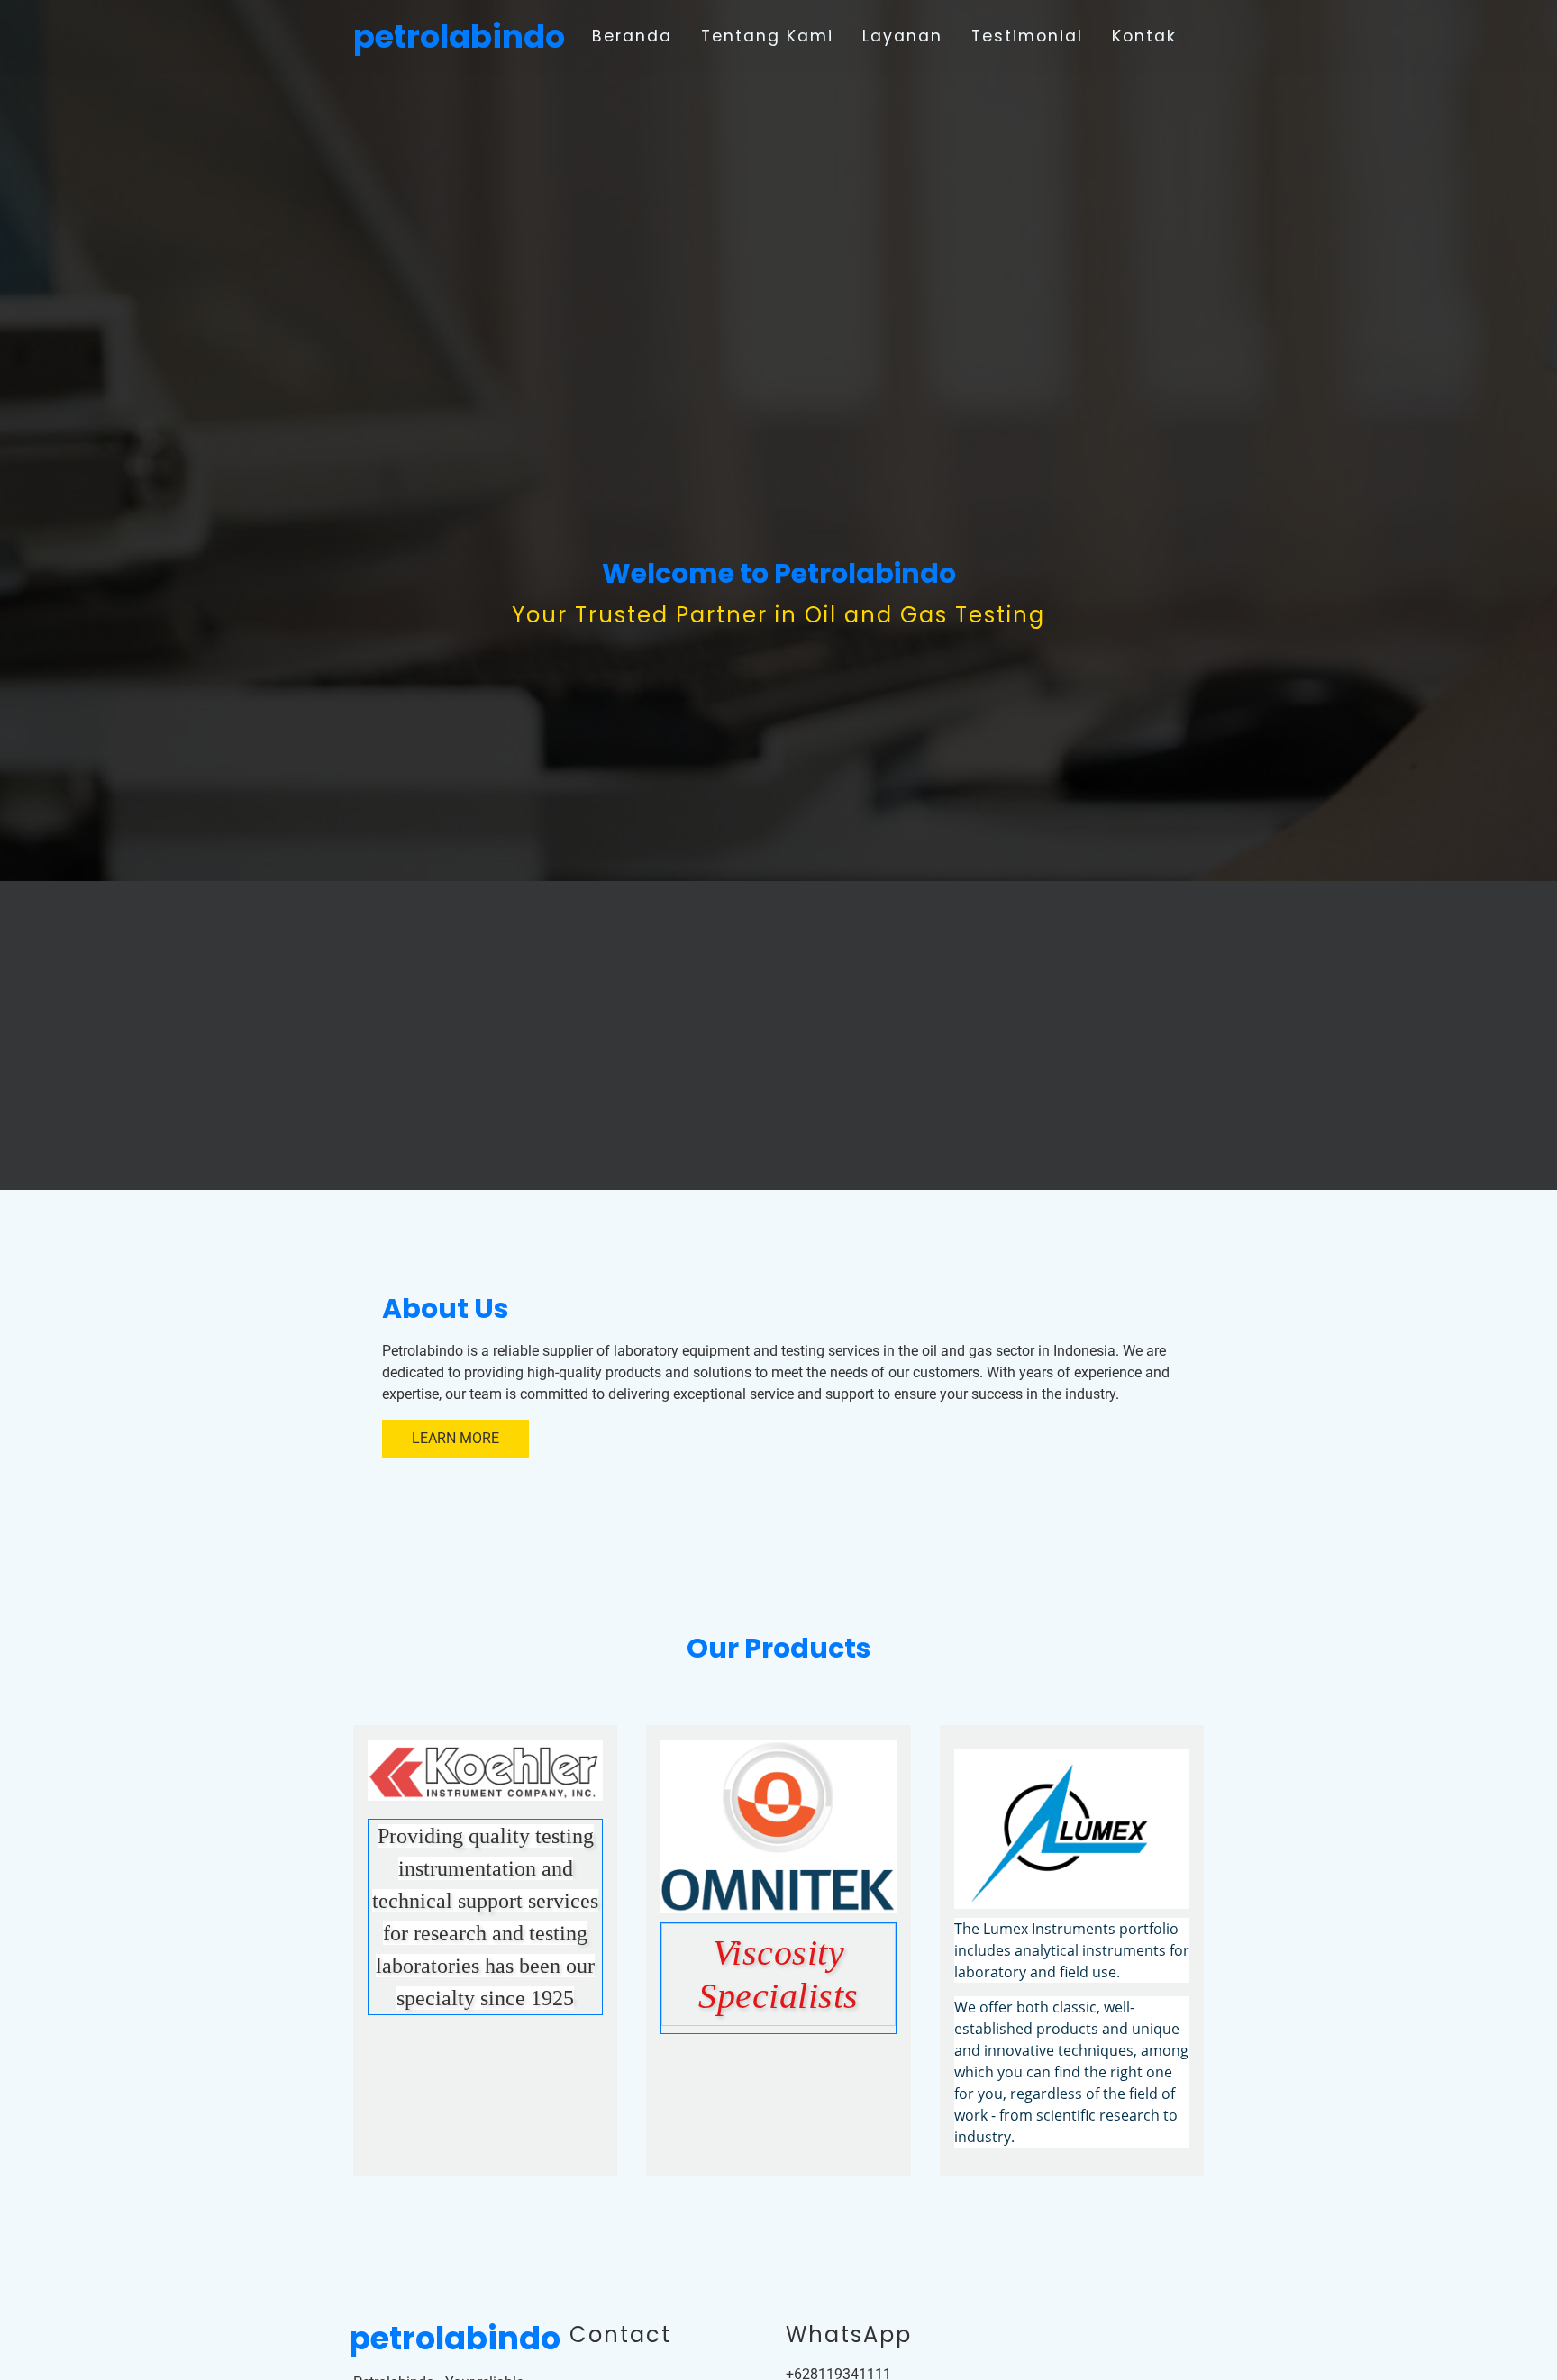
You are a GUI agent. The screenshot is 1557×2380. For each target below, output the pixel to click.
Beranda (632, 36)
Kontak (1144, 36)
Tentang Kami (767, 36)
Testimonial (1027, 36)
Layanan (902, 36)
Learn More (455, 1438)
